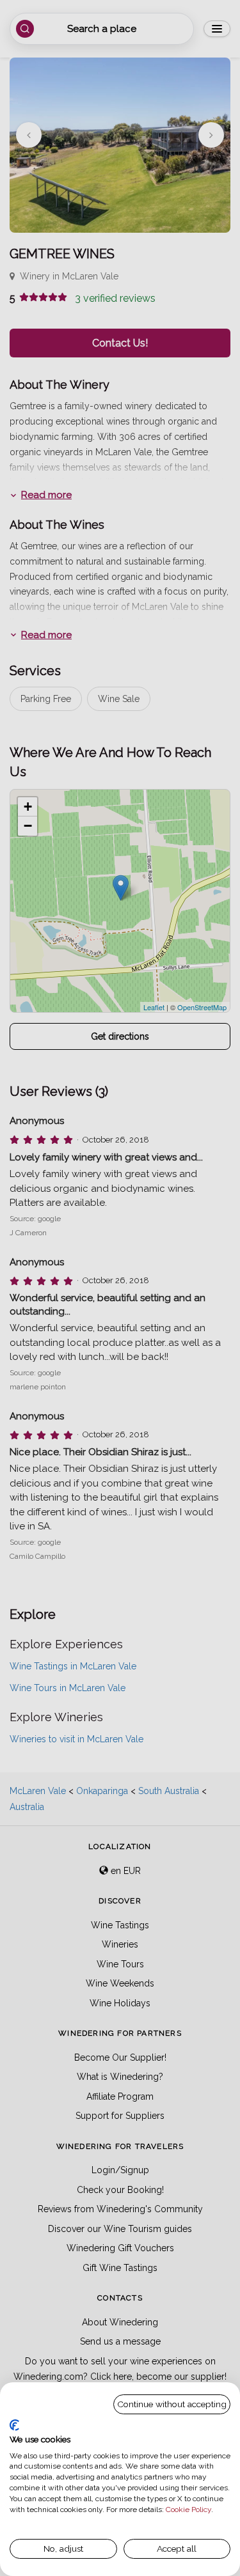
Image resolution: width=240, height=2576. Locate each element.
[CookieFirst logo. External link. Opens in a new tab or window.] (14, 2425)
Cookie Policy (188, 2510)
